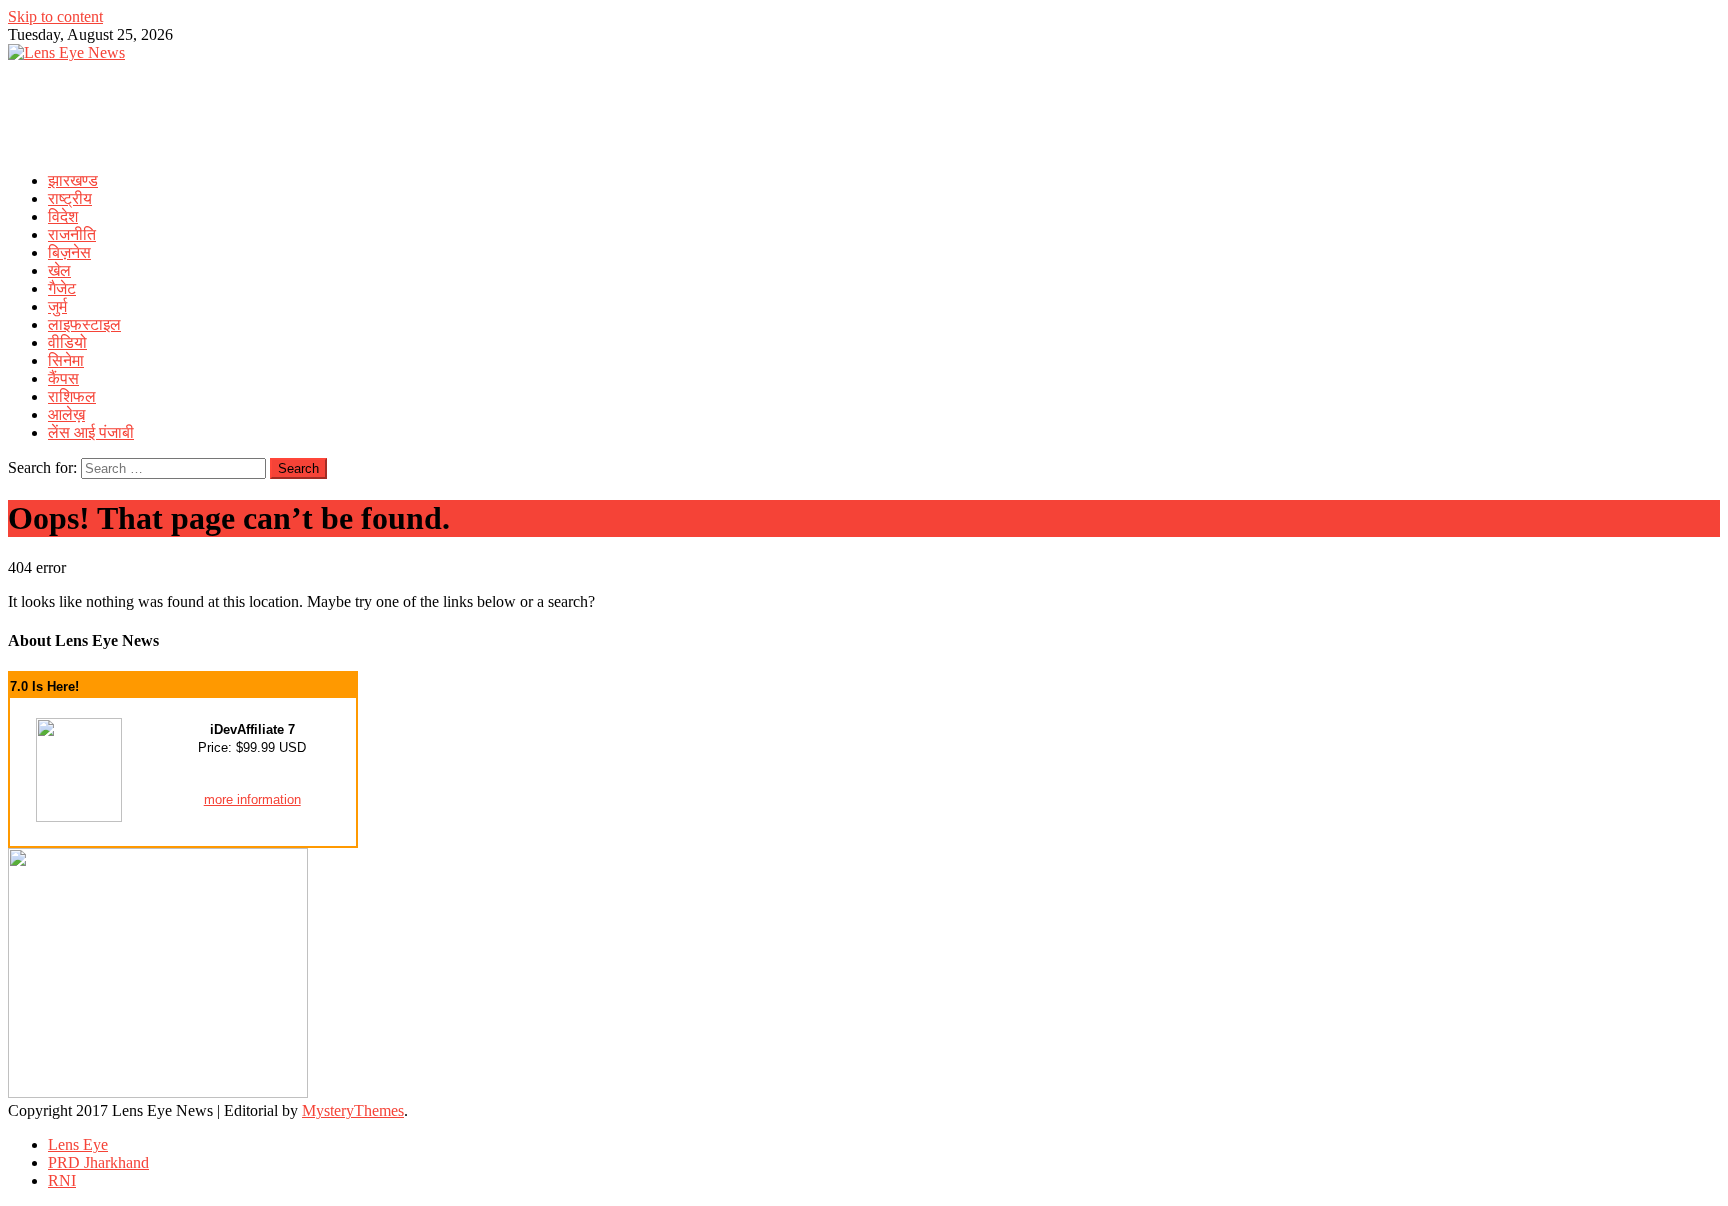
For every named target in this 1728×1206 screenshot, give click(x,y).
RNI (62, 1180)
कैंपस (63, 378)
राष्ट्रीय (70, 198)
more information (252, 799)
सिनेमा (66, 360)
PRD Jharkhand (98, 1162)
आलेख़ (66, 414)
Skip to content (55, 16)
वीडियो (67, 342)
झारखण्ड (73, 180)
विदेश (63, 216)
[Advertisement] (372, 107)
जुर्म (57, 306)
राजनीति (72, 234)
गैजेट (62, 288)
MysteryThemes (353, 1110)
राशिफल (72, 396)
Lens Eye (78, 1144)
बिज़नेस (69, 252)
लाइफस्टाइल (84, 324)
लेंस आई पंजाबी (91, 432)
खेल (59, 270)
